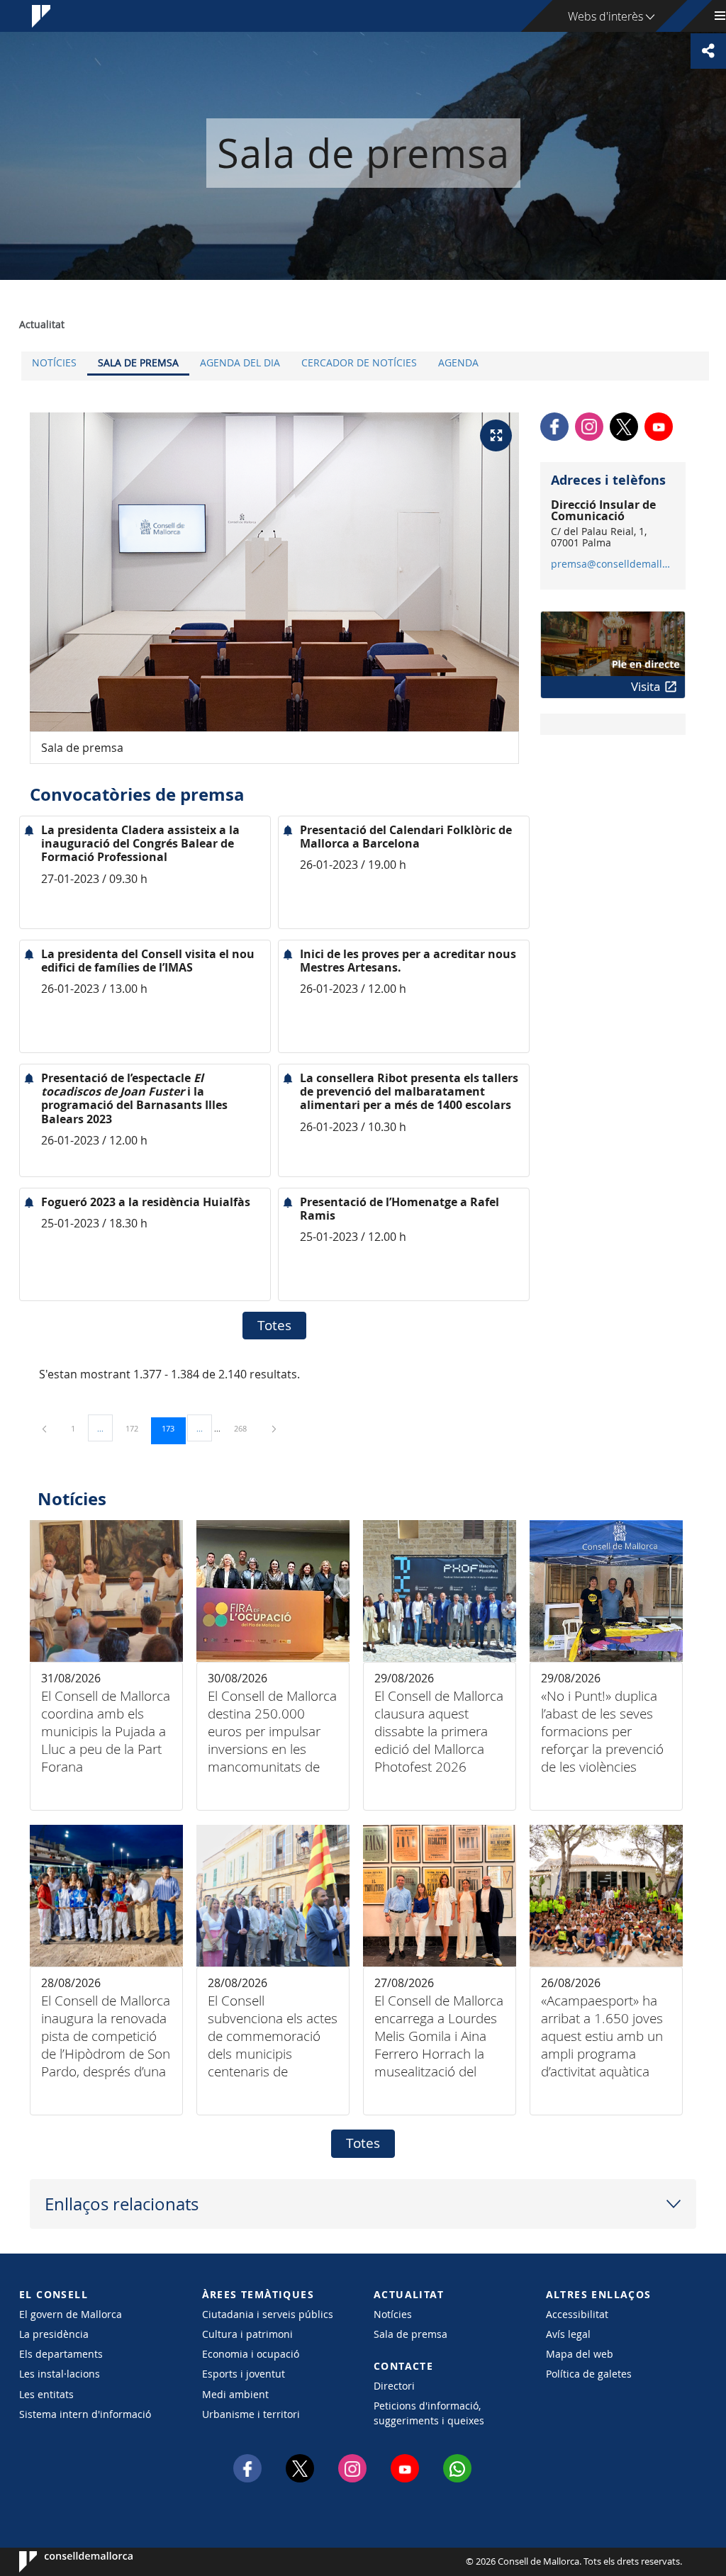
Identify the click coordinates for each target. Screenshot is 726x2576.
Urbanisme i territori (251, 2414)
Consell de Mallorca (62, 2562)
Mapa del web (580, 2354)
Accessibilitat (577, 2314)
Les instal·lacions (60, 2374)
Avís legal (568, 2334)
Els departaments (61, 2354)
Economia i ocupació (251, 2354)
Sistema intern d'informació (85, 2414)
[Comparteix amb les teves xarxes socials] (708, 51)
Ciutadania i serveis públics (268, 2314)
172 (137, 1428)
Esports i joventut (244, 2374)
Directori (394, 2386)
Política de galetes (589, 2374)
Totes (274, 1325)
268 (245, 1428)
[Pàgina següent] (274, 1428)
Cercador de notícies (359, 362)
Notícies (54, 362)
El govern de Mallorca (71, 2314)
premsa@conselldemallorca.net (612, 564)
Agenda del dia (240, 362)
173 (173, 1428)
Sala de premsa (138, 362)
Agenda (458, 362)
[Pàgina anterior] (45, 1428)
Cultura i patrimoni (247, 2334)
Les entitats (46, 2394)
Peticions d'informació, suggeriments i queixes (429, 2413)
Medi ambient (235, 2394)
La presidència (54, 2334)
